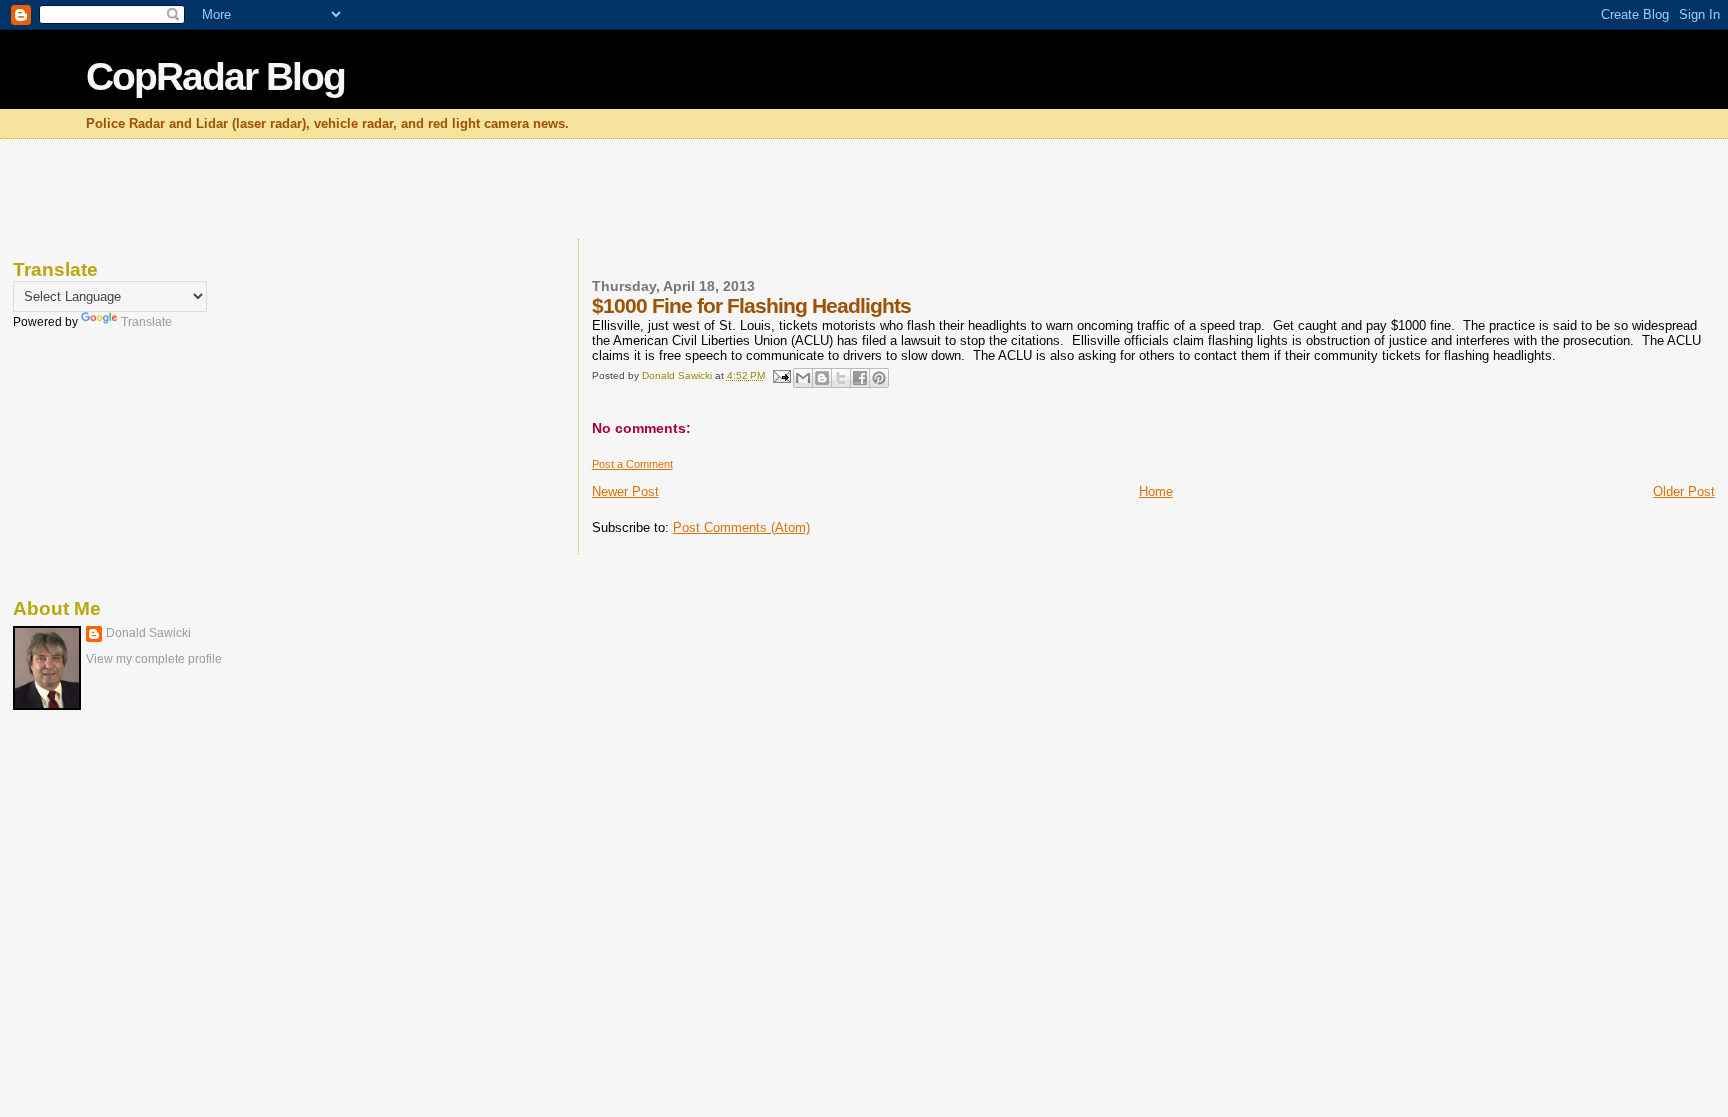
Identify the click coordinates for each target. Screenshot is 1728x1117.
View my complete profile (154, 659)
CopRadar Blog (215, 76)
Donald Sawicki (148, 633)
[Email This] (803, 378)
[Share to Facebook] (860, 378)
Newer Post (625, 491)
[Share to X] (841, 378)
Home (1156, 491)
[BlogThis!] (822, 378)
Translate (146, 322)
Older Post (1684, 491)
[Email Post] (781, 375)
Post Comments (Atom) (741, 527)
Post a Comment (632, 464)
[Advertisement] (864, 191)
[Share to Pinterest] (879, 378)
